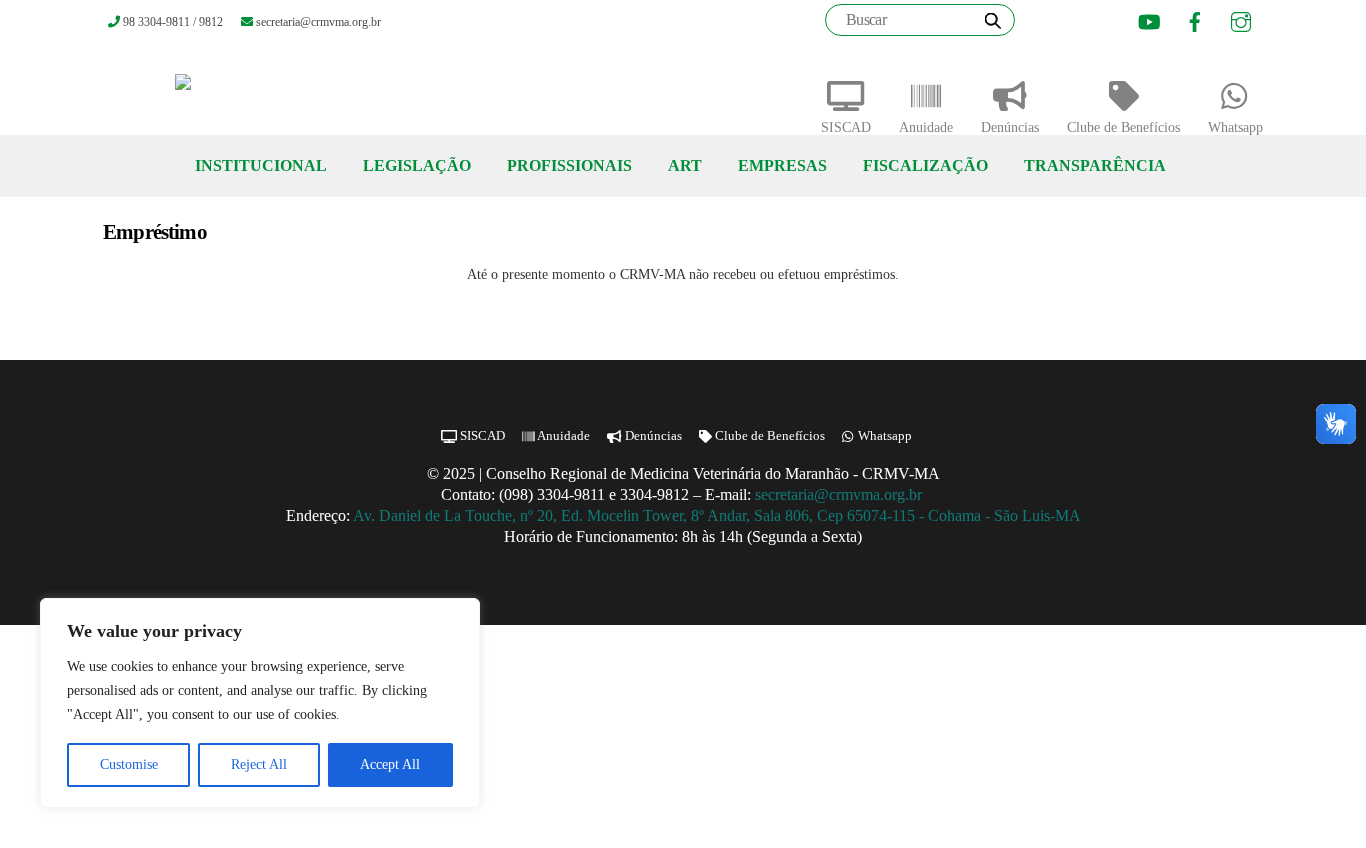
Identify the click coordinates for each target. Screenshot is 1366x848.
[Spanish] (1094, 23)
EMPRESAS (782, 165)
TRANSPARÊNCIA (1095, 165)
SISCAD (846, 127)
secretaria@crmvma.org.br (840, 494)
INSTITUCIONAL (261, 165)
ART (685, 165)
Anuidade (926, 127)
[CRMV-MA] (247, 90)
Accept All (390, 764)
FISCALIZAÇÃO (925, 165)
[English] (1069, 23)
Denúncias (1010, 127)
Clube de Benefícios (1123, 127)
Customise (129, 764)
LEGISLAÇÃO (417, 165)
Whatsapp (1235, 127)
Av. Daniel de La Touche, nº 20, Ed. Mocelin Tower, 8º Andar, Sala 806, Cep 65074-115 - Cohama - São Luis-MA (717, 515)
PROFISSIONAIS (569, 165)
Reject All (259, 764)
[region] (260, 703)
